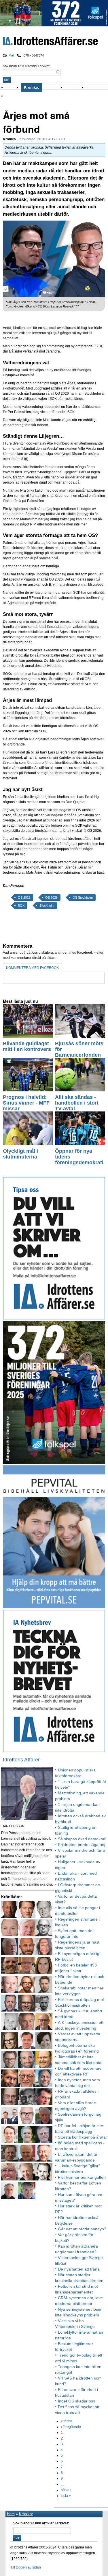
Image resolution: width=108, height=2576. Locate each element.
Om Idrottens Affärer (24, 96)
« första (67, 2421)
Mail (11, 55)
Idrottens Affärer (50, 42)
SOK (21, 906)
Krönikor (32, 87)
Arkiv (92, 87)
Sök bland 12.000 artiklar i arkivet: (26, 66)
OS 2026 (51, 897)
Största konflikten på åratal (82, 2137)
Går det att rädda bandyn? (82, 2229)
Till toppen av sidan (26, 2567)
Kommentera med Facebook (32, 968)
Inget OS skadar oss (76, 2401)
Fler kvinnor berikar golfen (82, 2177)
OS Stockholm (83, 897)
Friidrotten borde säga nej (82, 1845)
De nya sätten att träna (79, 2269)
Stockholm (47, 906)
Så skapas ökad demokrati (82, 1839)
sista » (66, 2496)
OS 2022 (24, 897)
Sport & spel (54, 87)
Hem (11, 2514)
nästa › (66, 2490)
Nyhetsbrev (76, 87)
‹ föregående (71, 2427)
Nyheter (13, 87)
